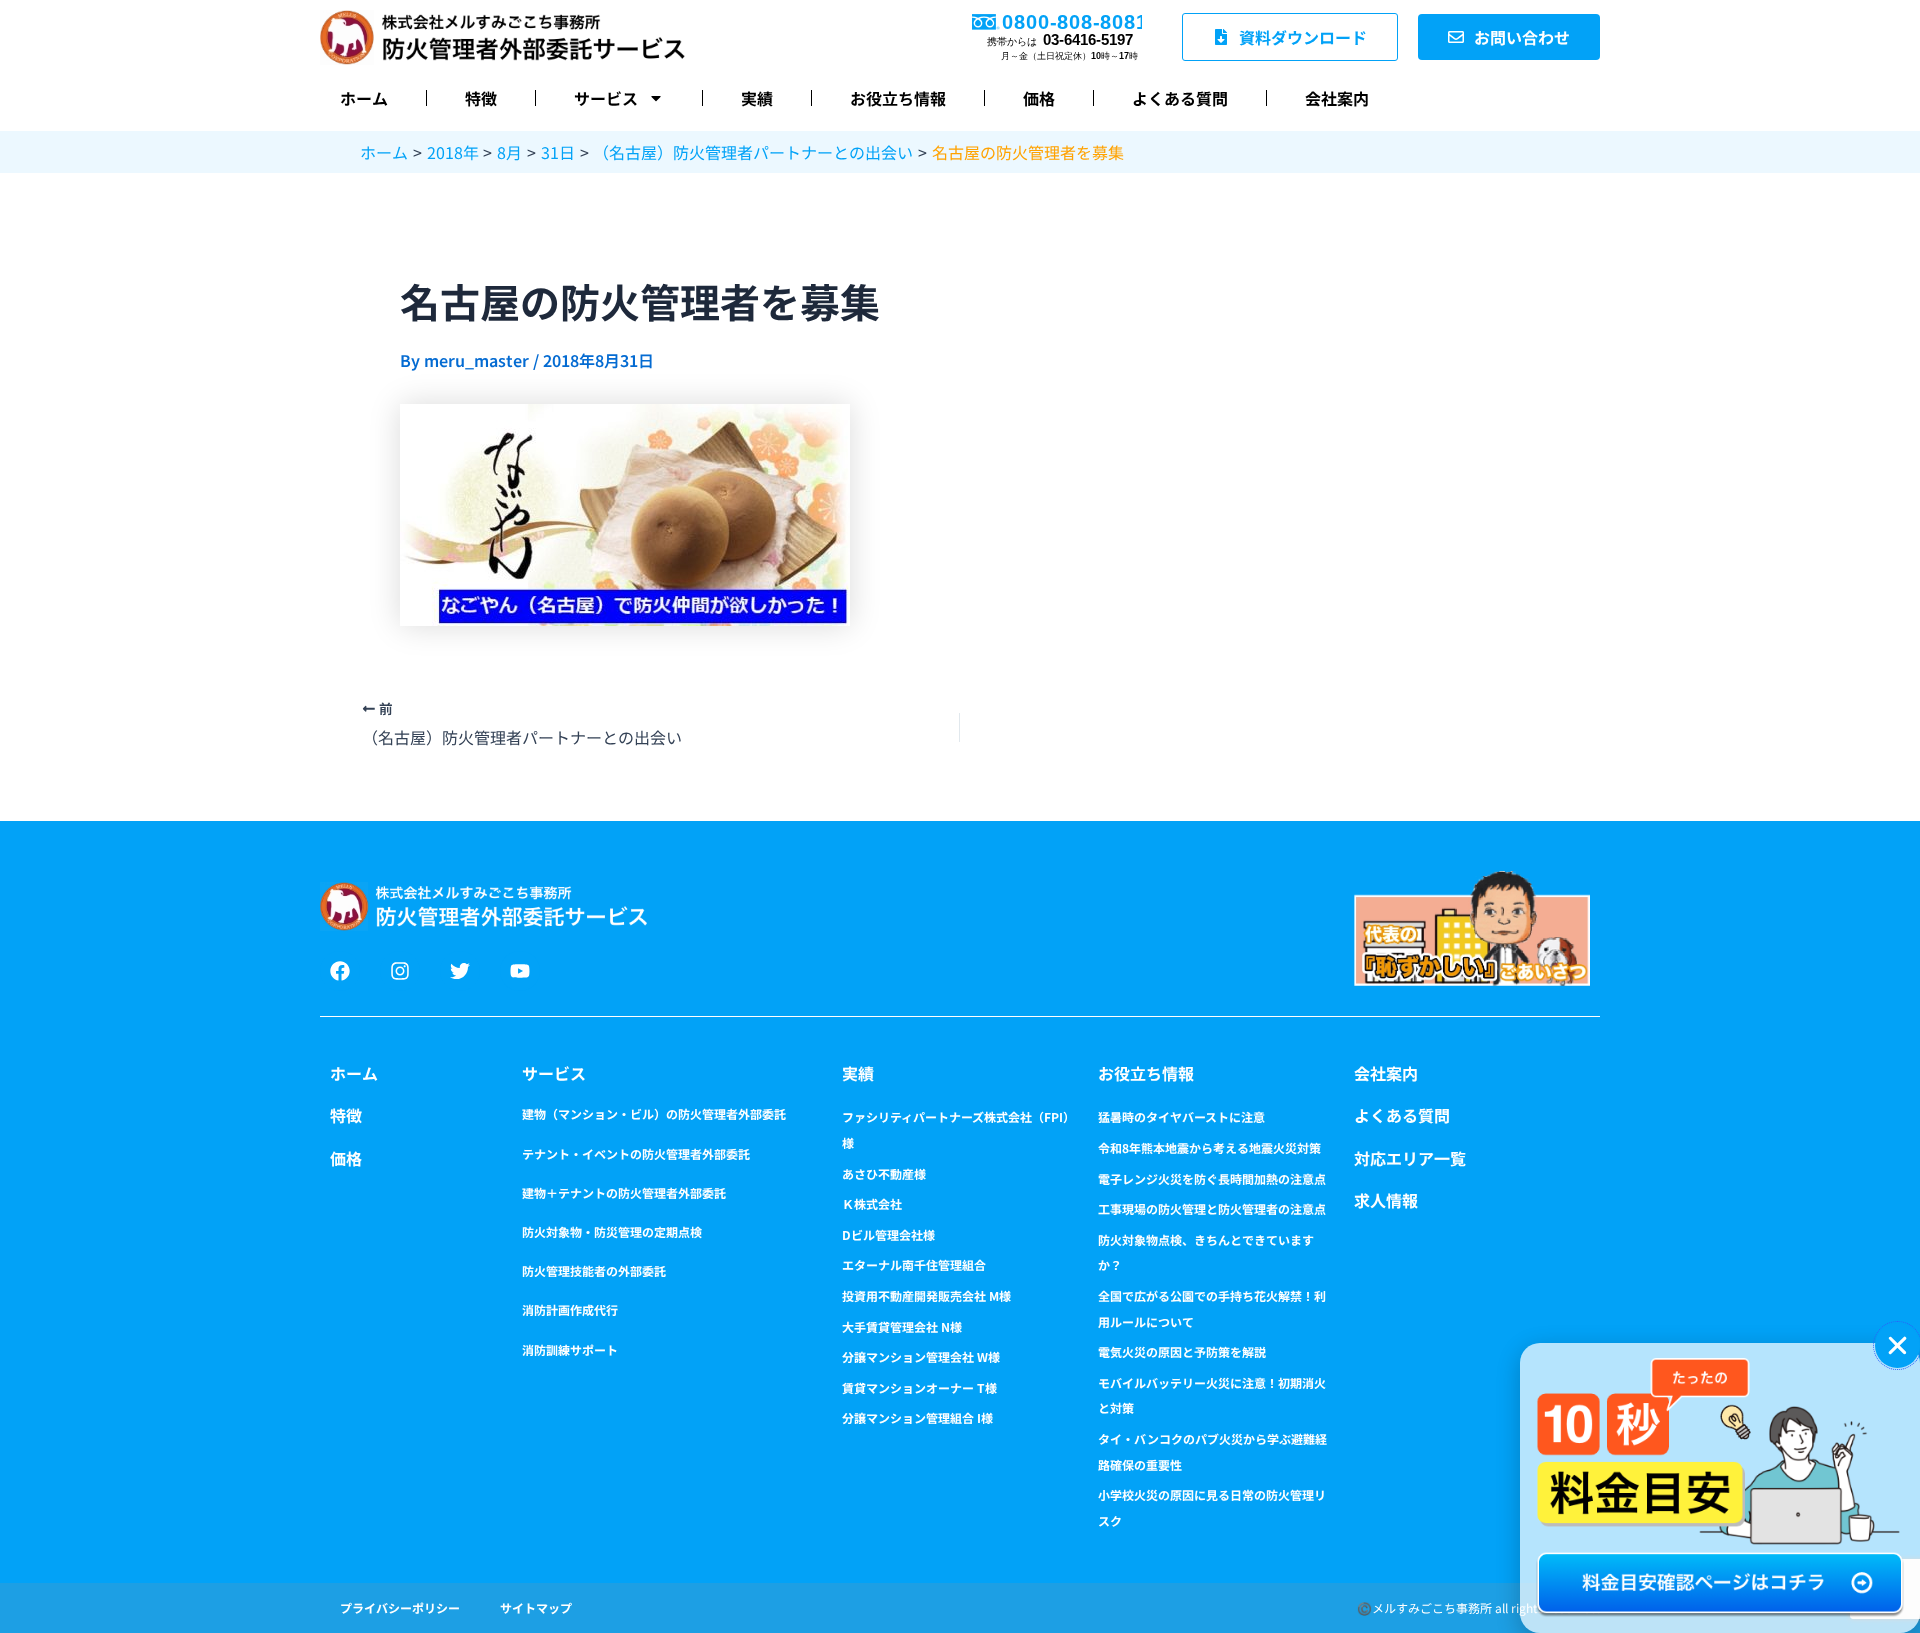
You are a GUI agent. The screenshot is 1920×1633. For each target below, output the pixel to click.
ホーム (364, 98)
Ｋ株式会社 (872, 1203)
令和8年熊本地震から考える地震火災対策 (1209, 1147)
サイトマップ (536, 1607)
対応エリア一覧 (1410, 1158)
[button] (1897, 1345)
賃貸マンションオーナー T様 (919, 1387)
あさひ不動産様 (884, 1173)
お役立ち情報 (898, 98)
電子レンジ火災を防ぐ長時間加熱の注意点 (1212, 1178)
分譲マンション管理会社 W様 (921, 1356)
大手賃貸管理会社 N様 (902, 1326)
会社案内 (1337, 98)
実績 (757, 98)
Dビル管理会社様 (888, 1234)
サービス (606, 98)
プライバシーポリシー (400, 1607)
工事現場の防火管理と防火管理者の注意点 (1212, 1208)
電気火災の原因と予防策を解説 (1182, 1351)
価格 (1039, 98)
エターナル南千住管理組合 (914, 1264)
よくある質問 (1180, 98)
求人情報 (1386, 1200)
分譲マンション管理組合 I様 (917, 1417)
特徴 (481, 98)
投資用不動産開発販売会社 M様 (926, 1295)
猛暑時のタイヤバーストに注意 (1181, 1116)
